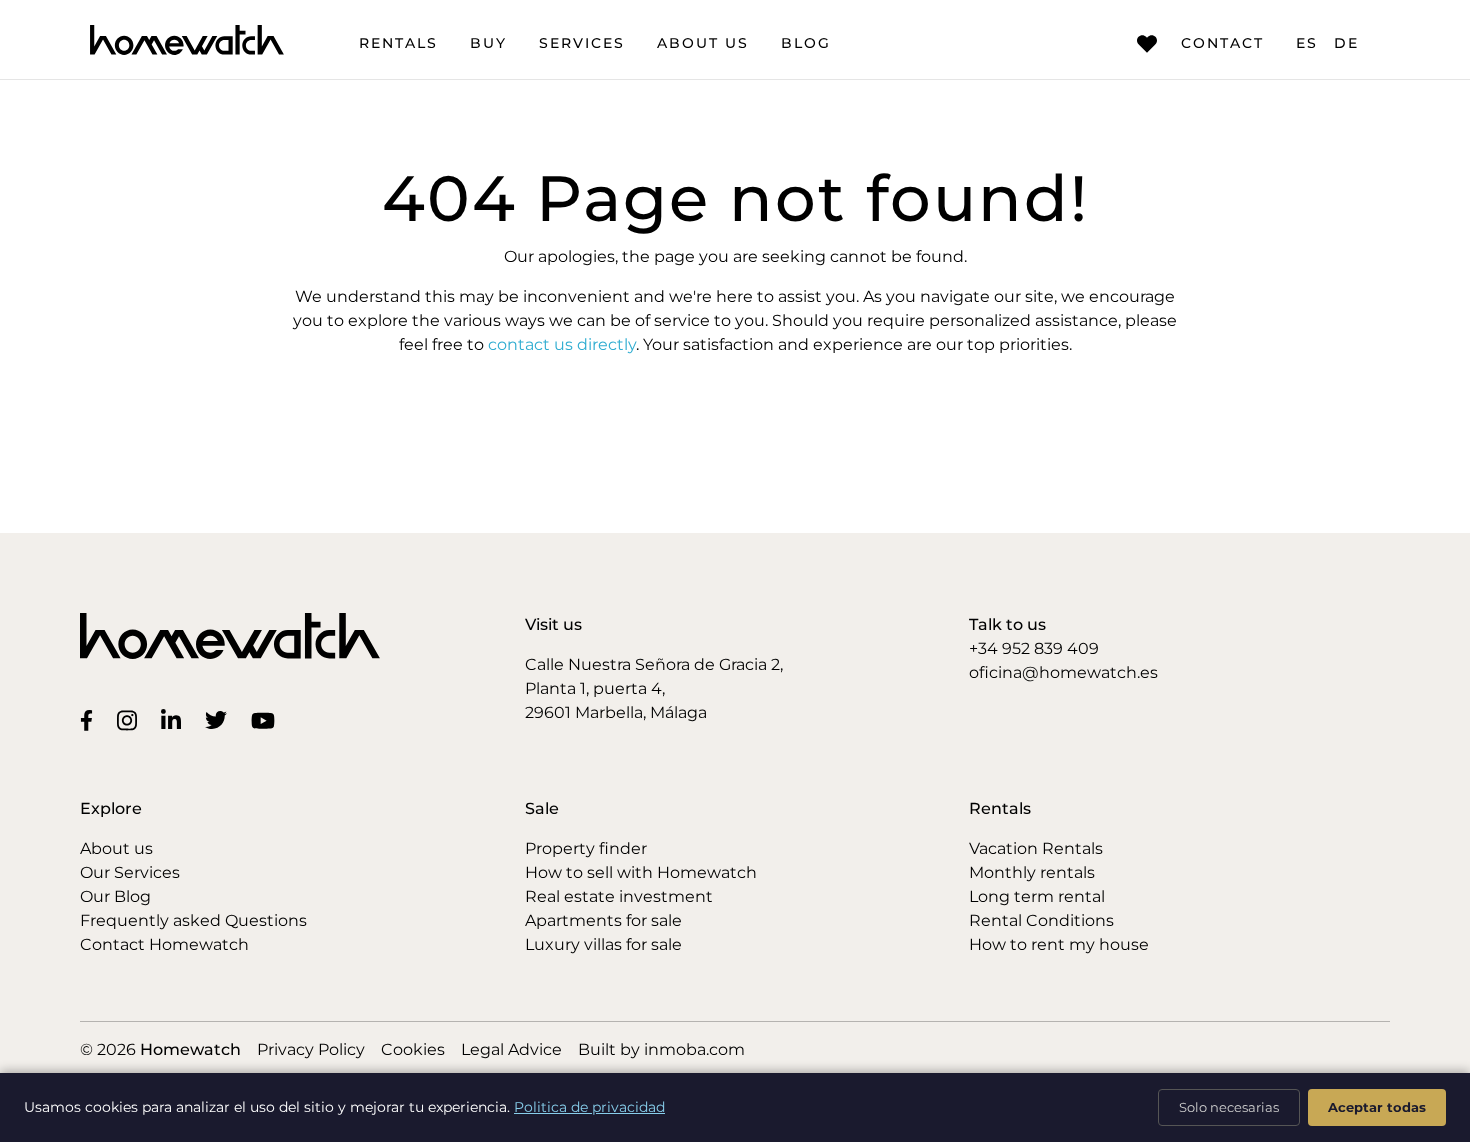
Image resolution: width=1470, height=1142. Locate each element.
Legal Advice (511, 1049)
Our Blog (115, 896)
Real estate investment (619, 896)
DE (1346, 43)
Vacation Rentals (1036, 848)
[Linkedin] (175, 719)
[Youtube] (267, 719)
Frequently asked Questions (193, 920)
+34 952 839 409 (1034, 648)
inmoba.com (694, 1049)
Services (582, 43)
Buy (488, 43)
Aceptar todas (1377, 1107)
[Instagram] (131, 719)
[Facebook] (90, 719)
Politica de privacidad (589, 1107)
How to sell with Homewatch (641, 872)
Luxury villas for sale (603, 944)
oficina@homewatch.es (1063, 672)
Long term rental (1037, 896)
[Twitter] (220, 719)
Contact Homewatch (164, 944)
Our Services (130, 872)
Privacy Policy (311, 1049)
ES (1307, 43)
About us (703, 43)
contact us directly (562, 344)
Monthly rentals (1032, 872)
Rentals (398, 43)
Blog (806, 43)
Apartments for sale (603, 920)
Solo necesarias (1229, 1107)
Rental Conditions (1041, 920)
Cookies (413, 1049)
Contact (1222, 43)
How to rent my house (1059, 944)
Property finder (586, 848)
